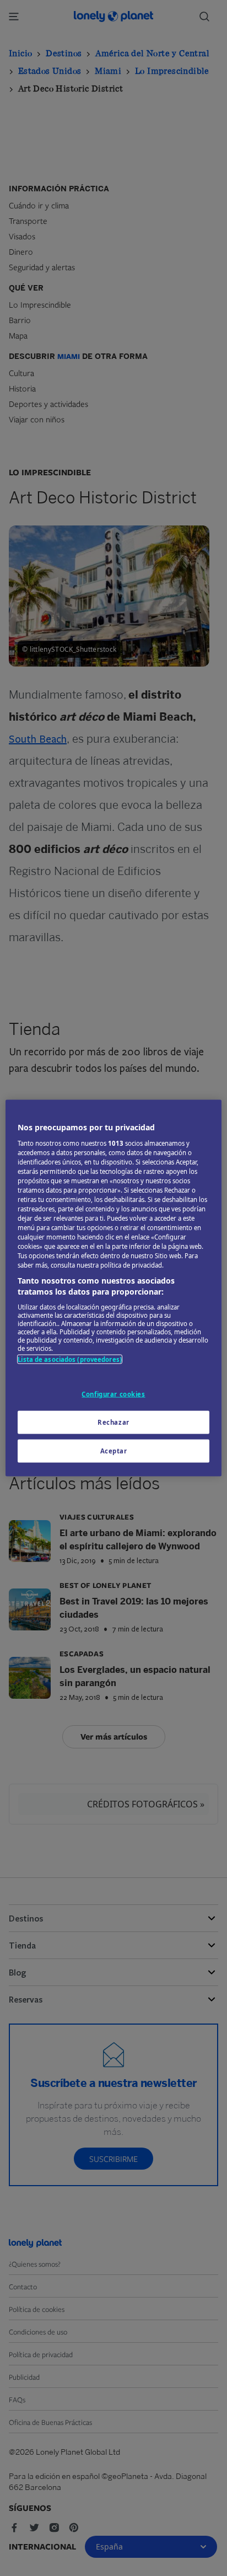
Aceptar (114, 1450)
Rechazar (113, 1422)
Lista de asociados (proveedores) (70, 1359)
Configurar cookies (113, 1394)
